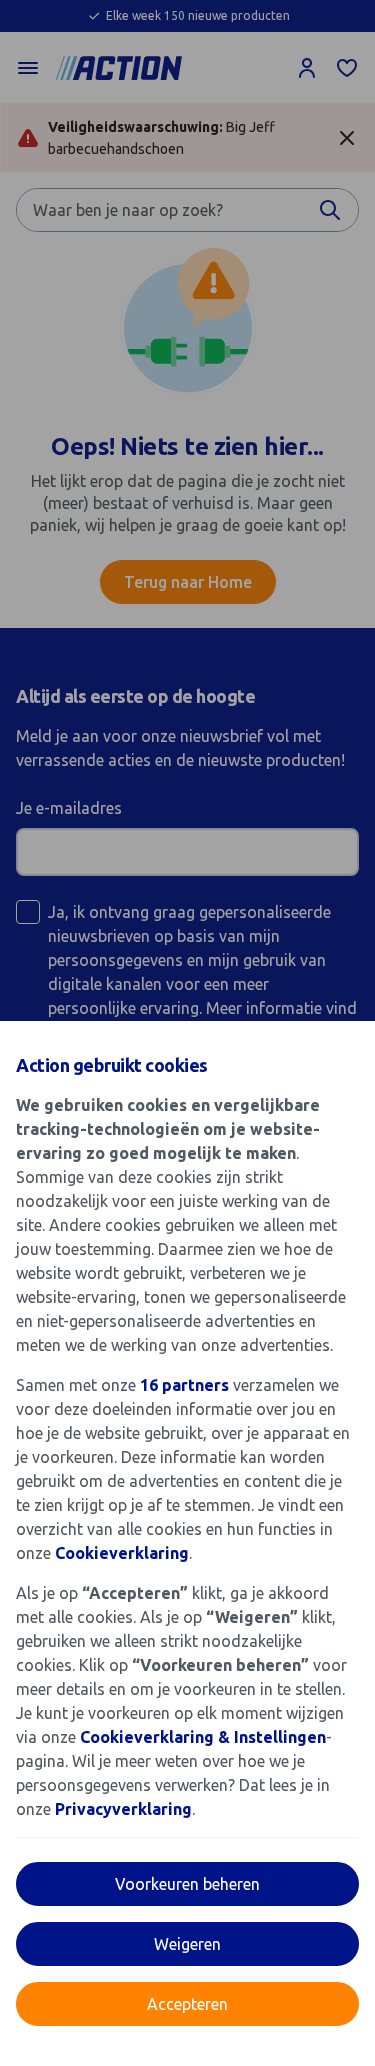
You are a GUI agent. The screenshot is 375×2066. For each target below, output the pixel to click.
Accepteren (187, 2004)
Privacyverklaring (123, 1809)
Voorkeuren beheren (187, 1884)
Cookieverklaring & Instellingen (203, 1737)
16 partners (184, 1385)
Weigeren (187, 1944)
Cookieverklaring (122, 1553)
